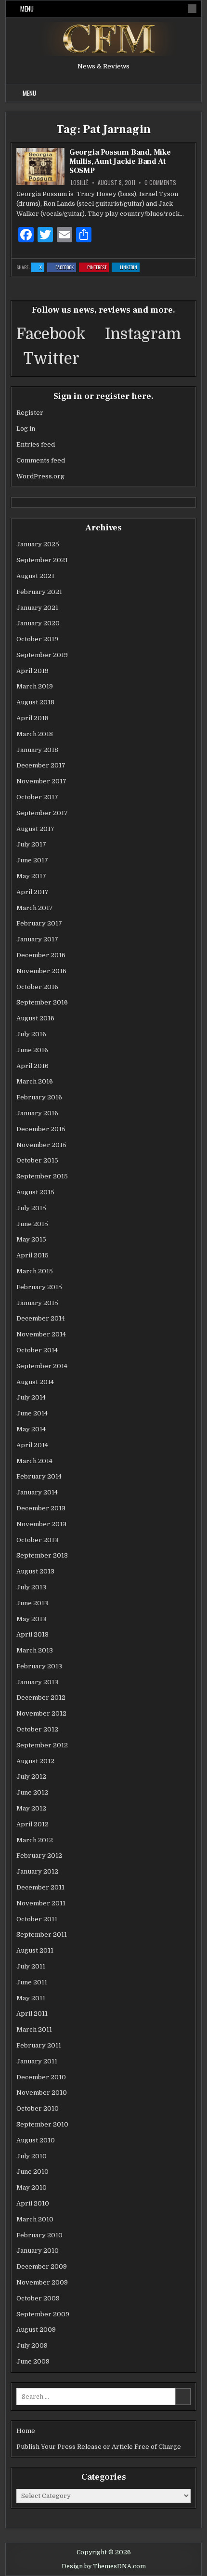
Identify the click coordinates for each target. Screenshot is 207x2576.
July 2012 (31, 1777)
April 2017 (32, 892)
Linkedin (130, 268)
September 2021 (42, 560)
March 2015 (35, 1271)
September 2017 (42, 813)
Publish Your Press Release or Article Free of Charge (99, 2447)
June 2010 (32, 2172)
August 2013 (35, 1571)
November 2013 (41, 1524)
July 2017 (31, 844)
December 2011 (40, 1887)
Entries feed (36, 444)
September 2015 (42, 1176)
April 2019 (32, 671)
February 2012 (39, 1856)
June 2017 (32, 860)
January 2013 (37, 1682)
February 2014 (39, 1476)
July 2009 (32, 2345)
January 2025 (38, 544)
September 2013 (42, 1555)
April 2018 (32, 718)
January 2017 (37, 939)
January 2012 (37, 1871)
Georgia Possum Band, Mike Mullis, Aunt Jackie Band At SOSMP (120, 161)
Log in (26, 429)
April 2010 (33, 2203)
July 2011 (31, 1966)
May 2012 (31, 1808)
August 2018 (35, 702)
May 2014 (31, 1429)
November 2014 (41, 1334)
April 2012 (32, 1824)
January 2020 (38, 623)
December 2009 (42, 2266)
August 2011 (35, 1950)
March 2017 (35, 908)
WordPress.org (40, 476)
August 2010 (36, 2140)
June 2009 (33, 2361)
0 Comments (160, 183)
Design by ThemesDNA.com (104, 2566)
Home (26, 2431)
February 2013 (39, 1666)
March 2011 (34, 2029)
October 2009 (38, 2298)
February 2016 (39, 1097)
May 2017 (31, 876)
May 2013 (31, 1619)
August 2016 (35, 1018)
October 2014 (37, 1350)
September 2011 (42, 1935)
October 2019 (37, 639)
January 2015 (37, 1303)
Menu (27, 9)
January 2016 (37, 1113)
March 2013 (35, 1650)
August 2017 (35, 829)
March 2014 (34, 1461)
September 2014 (42, 1366)
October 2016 (37, 987)
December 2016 (41, 955)
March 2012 (35, 1840)
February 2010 (39, 2235)
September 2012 (42, 1745)
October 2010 (38, 2108)
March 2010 (35, 2219)
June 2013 (32, 1603)
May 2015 (31, 1239)
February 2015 (39, 1287)
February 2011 (39, 2045)
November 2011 (41, 1903)
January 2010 (38, 2251)
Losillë (80, 183)
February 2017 (39, 923)
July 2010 (32, 2156)
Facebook (66, 268)
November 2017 (41, 781)
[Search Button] (192, 9)
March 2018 (35, 734)
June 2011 (32, 1982)
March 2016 (35, 1081)
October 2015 (37, 1160)
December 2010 (41, 2077)
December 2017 (41, 765)
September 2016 (42, 1002)
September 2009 (43, 2314)
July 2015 (31, 1208)
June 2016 (32, 1050)
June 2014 (32, 1413)
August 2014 (35, 1382)
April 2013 (32, 1634)
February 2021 (39, 592)
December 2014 (41, 1318)
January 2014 (37, 1492)
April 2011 (32, 2014)
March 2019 (35, 686)
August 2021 (35, 576)
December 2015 (41, 1129)
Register (30, 413)
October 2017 (37, 797)
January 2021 (37, 608)
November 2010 (42, 2093)
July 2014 (31, 1397)
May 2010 (32, 2187)
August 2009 (36, 2330)
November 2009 (42, 2282)
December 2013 (41, 1508)
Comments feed (41, 460)
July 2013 (31, 1587)
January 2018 (37, 750)
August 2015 (35, 1192)
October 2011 (37, 1919)
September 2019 (42, 655)
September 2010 (42, 2124)
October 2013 (37, 1540)
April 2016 (32, 1066)
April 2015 (32, 1255)
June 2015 (32, 1224)
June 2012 (32, 1792)
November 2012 (41, 1713)
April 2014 (32, 1445)
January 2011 (37, 2061)
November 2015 (41, 1145)
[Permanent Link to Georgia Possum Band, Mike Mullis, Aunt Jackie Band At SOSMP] (40, 166)
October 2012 (37, 1729)
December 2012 (41, 1698)
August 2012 (35, 1761)
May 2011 (31, 1998)
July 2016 (31, 1034)
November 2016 (41, 971)
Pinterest (98, 268)
